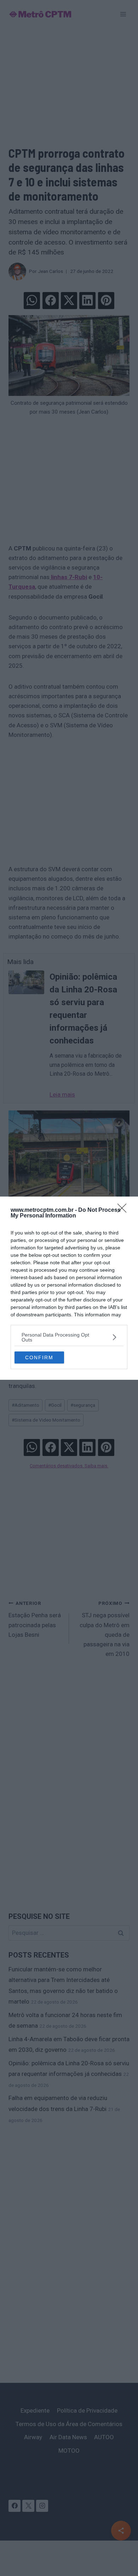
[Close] (124, 1210)
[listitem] (69, 1337)
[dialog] (69, 1288)
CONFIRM (39, 1357)
